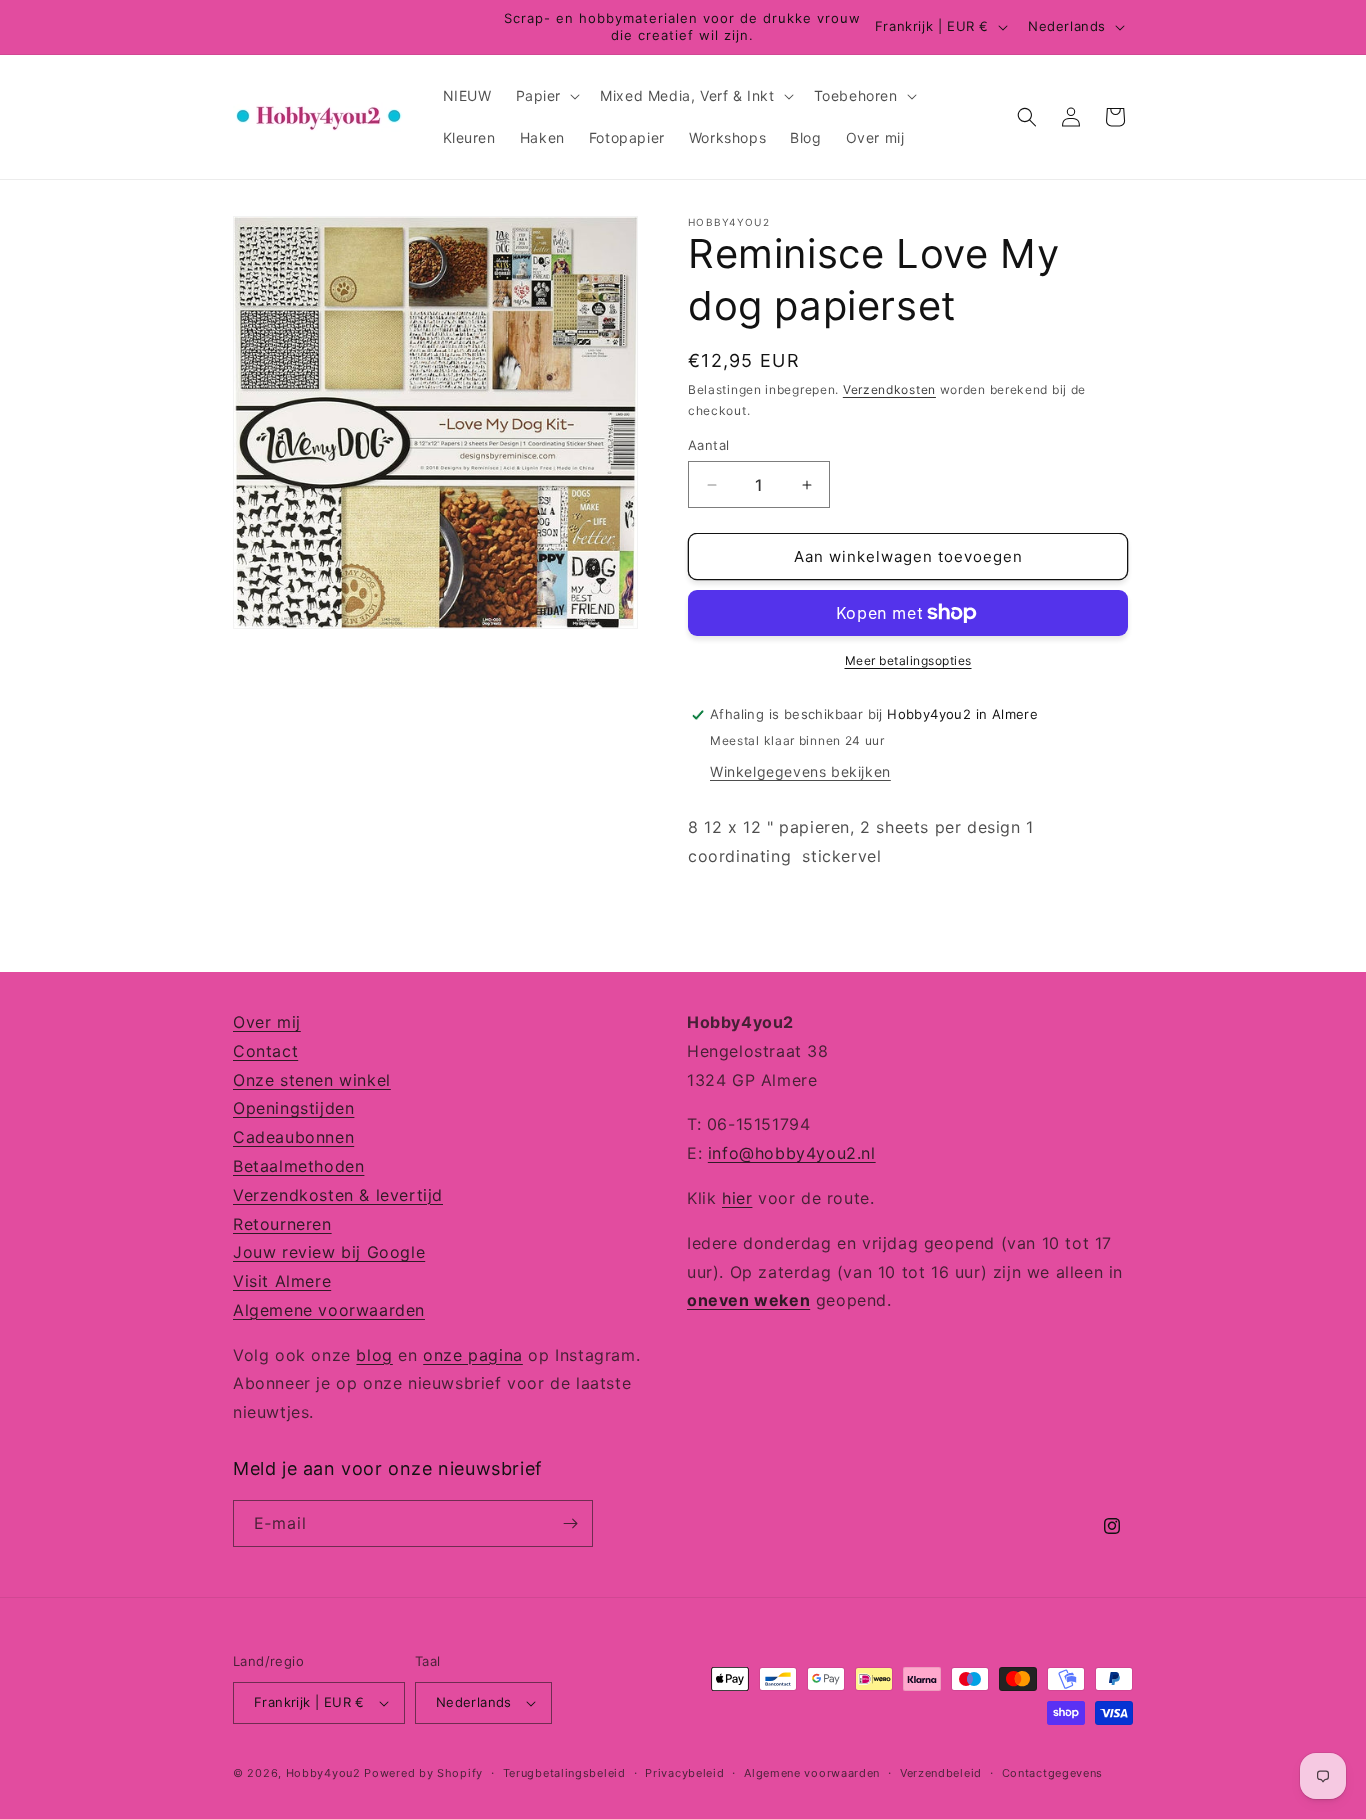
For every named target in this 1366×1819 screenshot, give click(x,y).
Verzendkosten (889, 389)
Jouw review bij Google (329, 1252)
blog (374, 1355)
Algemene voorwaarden (329, 1310)
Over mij (267, 1022)
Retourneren (282, 1224)
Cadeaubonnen (293, 1137)
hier (737, 1198)
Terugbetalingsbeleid (564, 1773)
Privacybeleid (684, 1773)
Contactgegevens (1053, 1773)
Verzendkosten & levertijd (338, 1195)
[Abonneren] (570, 1523)
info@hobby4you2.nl (792, 1153)
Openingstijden (293, 1108)
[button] (546, 96)
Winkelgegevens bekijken (800, 771)
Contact (265, 1051)
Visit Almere (282, 1281)
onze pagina (473, 1355)
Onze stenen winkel (312, 1080)
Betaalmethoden (298, 1166)
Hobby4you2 (323, 1773)
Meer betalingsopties (908, 660)
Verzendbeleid (941, 1773)
